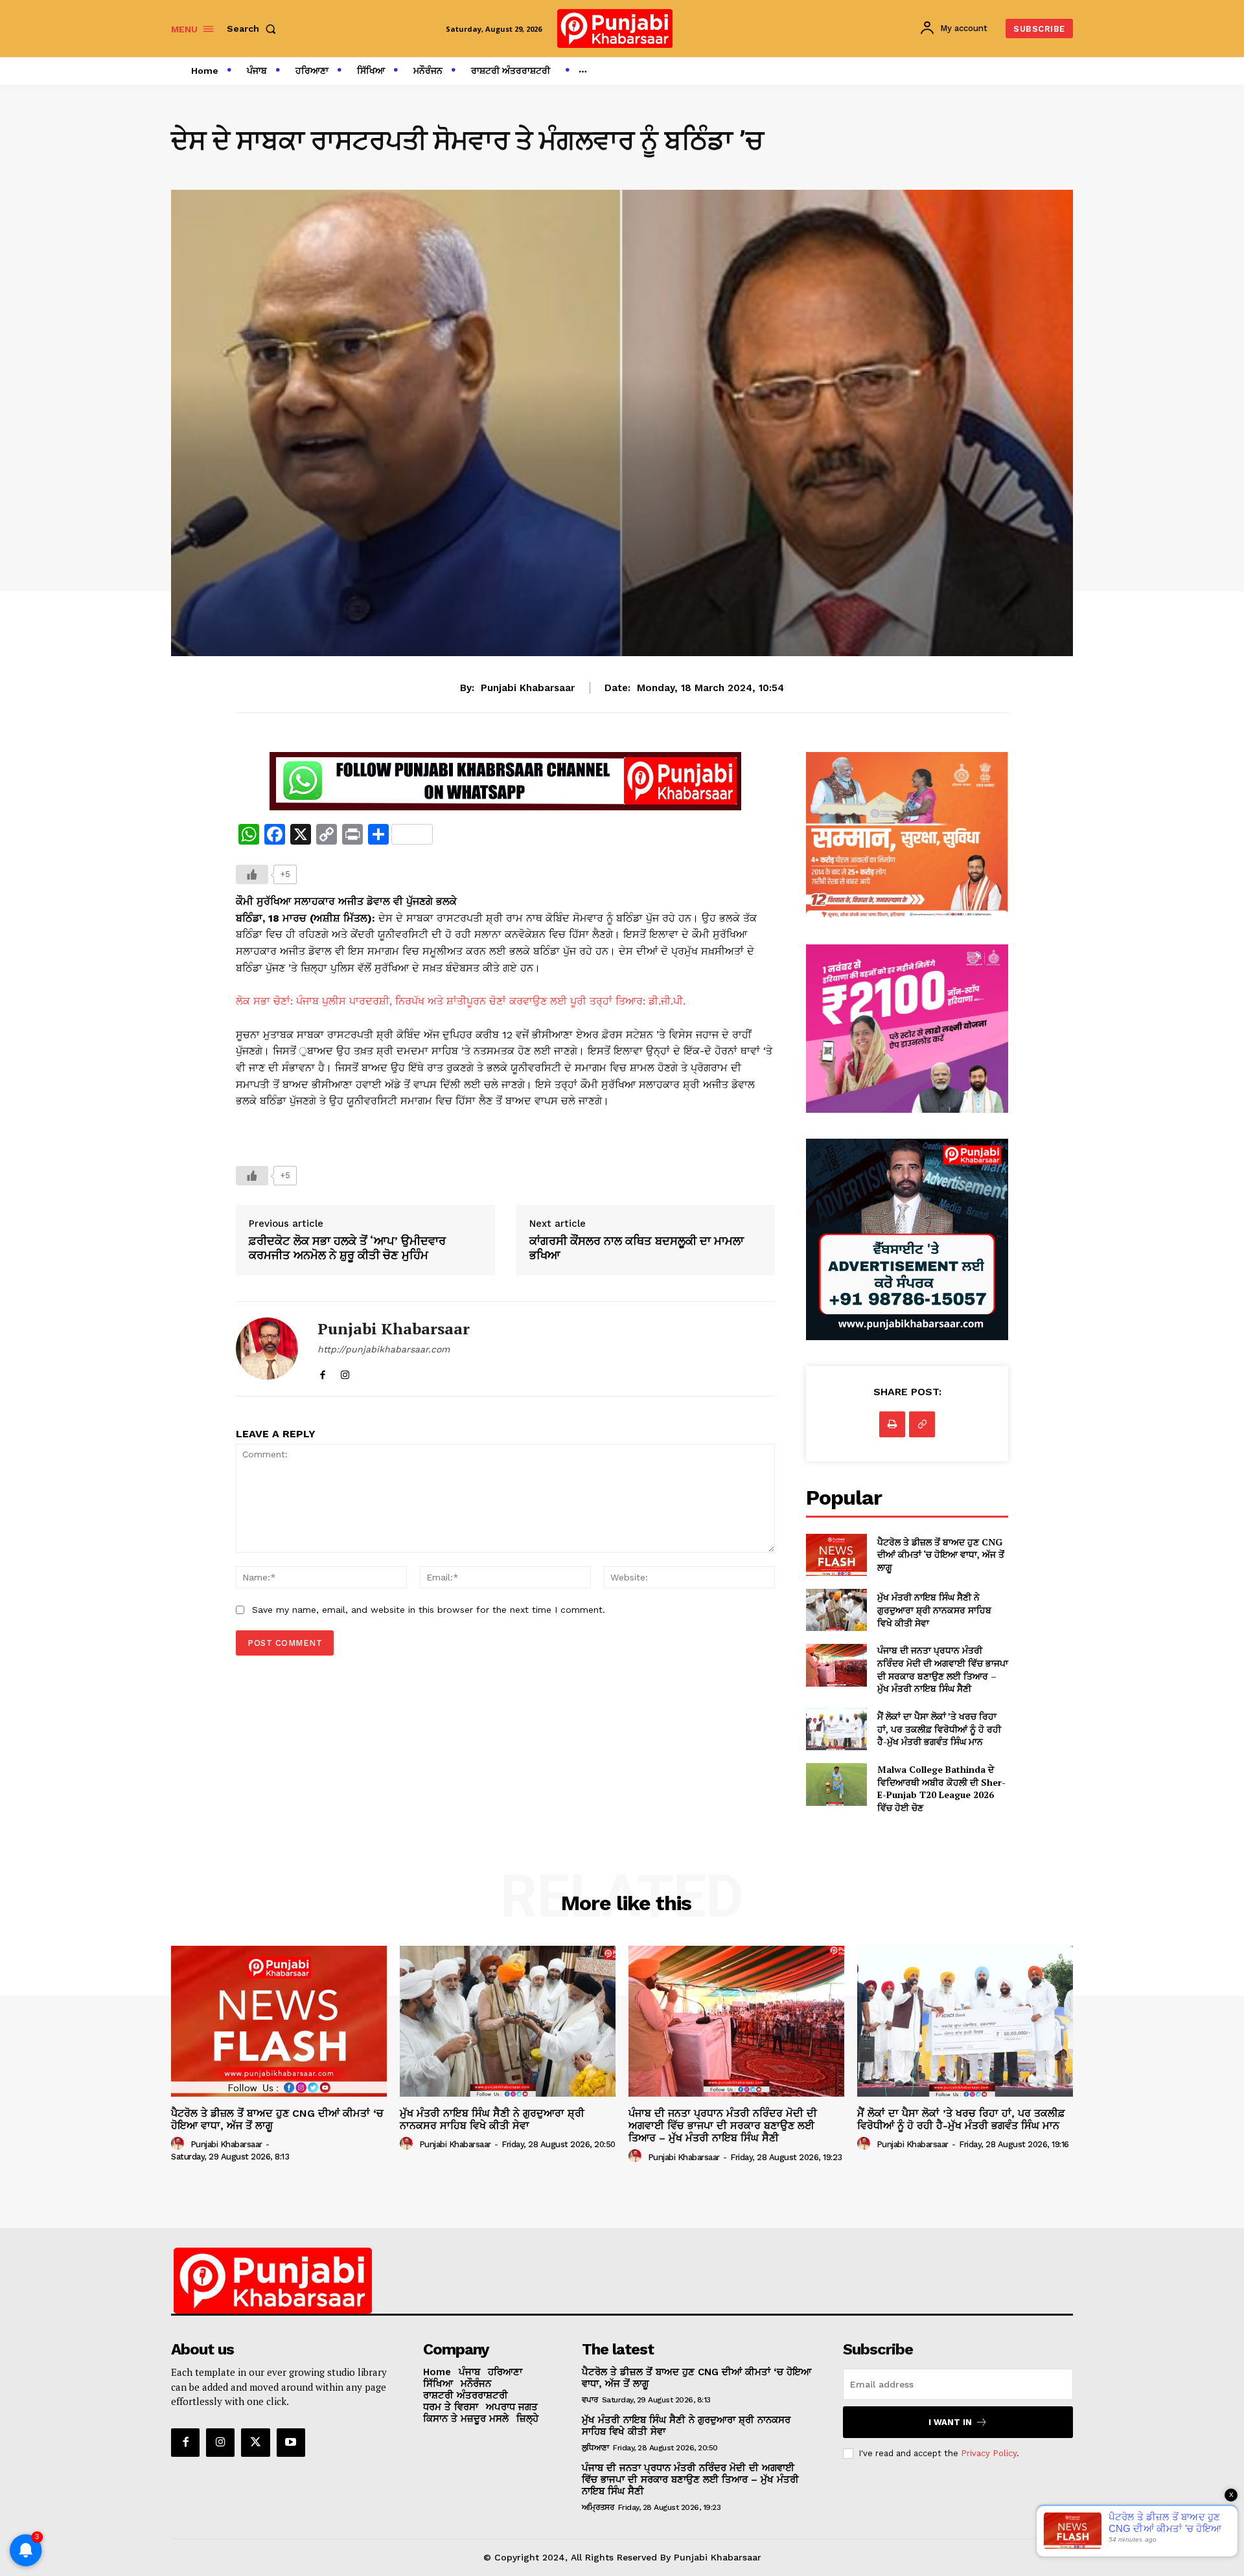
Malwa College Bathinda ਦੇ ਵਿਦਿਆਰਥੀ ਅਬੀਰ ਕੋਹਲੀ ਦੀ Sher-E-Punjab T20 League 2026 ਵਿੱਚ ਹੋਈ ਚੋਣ (941, 1788)
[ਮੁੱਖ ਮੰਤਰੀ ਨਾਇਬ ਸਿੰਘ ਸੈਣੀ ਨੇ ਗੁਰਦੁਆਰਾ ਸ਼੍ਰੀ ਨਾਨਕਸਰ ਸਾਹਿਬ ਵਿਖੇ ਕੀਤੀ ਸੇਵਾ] (836, 1610)
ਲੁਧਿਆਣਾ (595, 2448)
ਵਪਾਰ (590, 2400)
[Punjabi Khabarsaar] (267, 1349)
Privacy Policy (989, 2453)
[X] (255, 2443)
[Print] (892, 1424)
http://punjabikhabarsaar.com (384, 1349)
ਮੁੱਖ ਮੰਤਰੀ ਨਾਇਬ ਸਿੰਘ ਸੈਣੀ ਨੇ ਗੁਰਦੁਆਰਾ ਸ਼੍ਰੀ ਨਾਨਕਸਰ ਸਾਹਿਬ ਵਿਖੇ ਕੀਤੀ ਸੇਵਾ (934, 1610)
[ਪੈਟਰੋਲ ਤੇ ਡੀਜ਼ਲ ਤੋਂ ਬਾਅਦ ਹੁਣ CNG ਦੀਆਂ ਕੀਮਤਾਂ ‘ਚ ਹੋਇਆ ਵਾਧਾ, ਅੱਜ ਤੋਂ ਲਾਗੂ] (836, 1555)
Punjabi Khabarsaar (528, 688)
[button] (254, 28)
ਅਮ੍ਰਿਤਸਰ (598, 2507)
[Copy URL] (922, 1424)
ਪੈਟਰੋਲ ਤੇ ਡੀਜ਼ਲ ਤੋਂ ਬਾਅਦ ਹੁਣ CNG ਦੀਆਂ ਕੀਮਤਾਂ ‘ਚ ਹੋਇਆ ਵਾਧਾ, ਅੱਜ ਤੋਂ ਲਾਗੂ (941, 1555)
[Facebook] (322, 1372)
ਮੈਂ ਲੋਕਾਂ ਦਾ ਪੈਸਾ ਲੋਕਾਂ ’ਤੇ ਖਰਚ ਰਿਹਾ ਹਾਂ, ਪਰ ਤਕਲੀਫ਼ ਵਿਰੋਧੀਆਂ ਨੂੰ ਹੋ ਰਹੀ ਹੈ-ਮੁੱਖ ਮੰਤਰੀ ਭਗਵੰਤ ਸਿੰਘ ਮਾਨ (939, 1729)
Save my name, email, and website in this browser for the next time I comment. (429, 1610)
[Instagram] (345, 1372)
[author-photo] (179, 2144)
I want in (950, 2422)
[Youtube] (291, 2443)
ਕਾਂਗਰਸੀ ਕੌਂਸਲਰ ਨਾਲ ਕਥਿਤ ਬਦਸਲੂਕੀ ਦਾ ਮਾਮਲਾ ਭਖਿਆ (637, 1248)
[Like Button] (252, 874)
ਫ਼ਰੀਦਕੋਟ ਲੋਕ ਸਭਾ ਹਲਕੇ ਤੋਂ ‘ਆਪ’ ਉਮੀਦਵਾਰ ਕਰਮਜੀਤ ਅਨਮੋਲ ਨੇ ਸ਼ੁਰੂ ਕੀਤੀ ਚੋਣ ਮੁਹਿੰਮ (347, 1248)
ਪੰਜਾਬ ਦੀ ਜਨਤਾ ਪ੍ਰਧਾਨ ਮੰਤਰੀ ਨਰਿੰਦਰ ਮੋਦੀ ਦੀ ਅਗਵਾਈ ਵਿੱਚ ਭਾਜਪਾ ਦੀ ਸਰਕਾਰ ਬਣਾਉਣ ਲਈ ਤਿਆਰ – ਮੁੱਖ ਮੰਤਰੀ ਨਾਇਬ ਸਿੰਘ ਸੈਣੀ (943, 1669)
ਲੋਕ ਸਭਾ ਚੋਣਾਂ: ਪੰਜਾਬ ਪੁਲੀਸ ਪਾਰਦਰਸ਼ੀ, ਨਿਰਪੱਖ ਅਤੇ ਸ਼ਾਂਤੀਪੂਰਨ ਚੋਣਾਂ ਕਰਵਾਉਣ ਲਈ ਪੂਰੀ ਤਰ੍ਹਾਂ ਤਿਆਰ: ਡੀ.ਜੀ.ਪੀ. (461, 1001)
